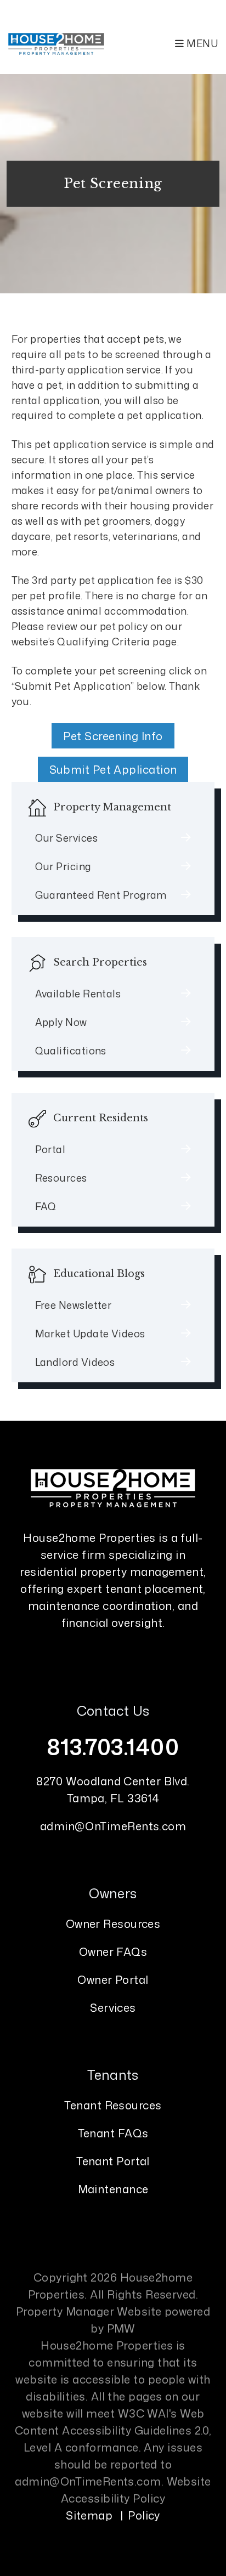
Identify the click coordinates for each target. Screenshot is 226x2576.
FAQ (46, 1206)
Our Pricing (63, 866)
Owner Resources (113, 1924)
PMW (121, 2328)
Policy (144, 2515)
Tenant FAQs (113, 2133)
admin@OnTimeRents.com (113, 1826)
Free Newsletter (74, 1305)
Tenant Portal (113, 2161)
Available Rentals (78, 994)
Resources (61, 1178)
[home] (56, 43)
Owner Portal (113, 1979)
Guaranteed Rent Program (101, 895)
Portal (50, 1149)
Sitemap (89, 2515)
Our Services (66, 838)
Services (113, 2007)
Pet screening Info (113, 736)
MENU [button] (201, 43)
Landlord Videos (75, 1362)
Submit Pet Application (113, 769)
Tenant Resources (113, 2105)
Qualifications (71, 1051)
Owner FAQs (113, 1951)
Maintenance (113, 2189)
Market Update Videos (90, 1334)
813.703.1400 (113, 1747)
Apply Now (61, 1022)
